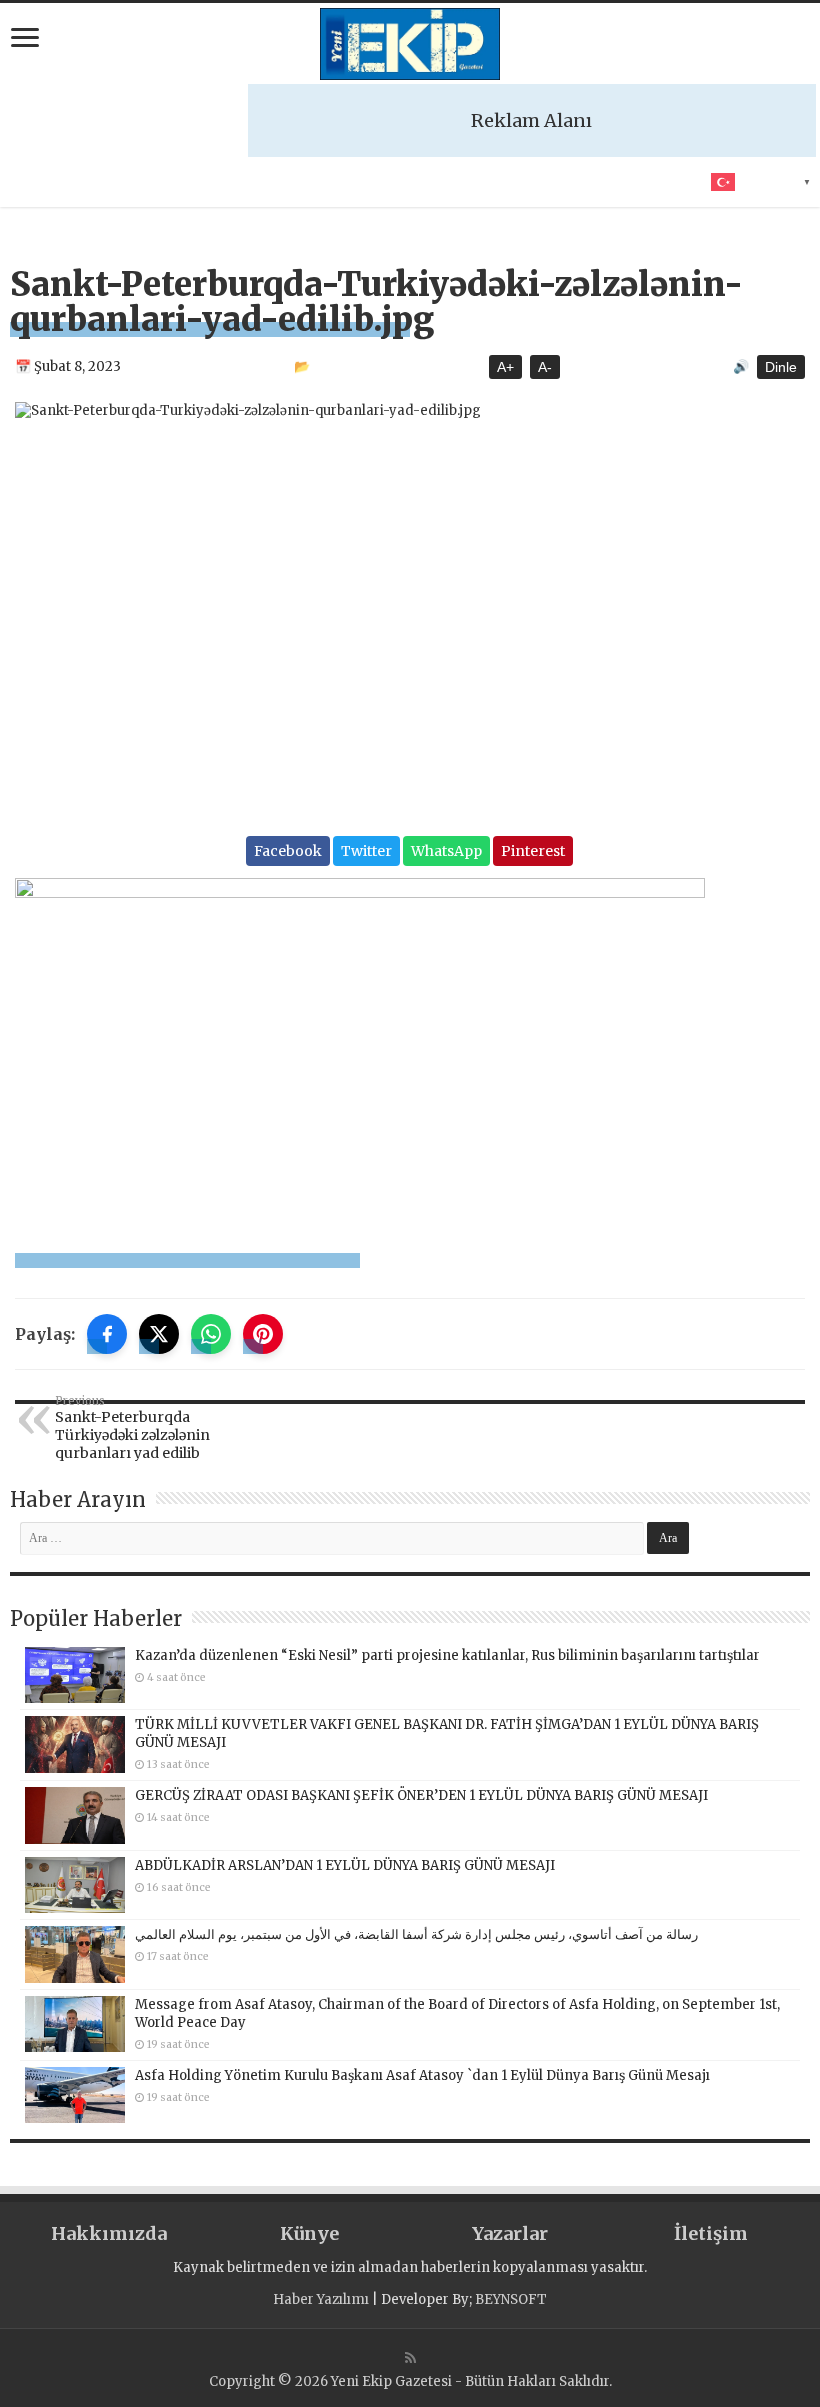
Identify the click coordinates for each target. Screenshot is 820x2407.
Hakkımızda (109, 2233)
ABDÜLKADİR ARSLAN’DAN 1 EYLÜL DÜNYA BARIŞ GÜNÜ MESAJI (345, 1865)
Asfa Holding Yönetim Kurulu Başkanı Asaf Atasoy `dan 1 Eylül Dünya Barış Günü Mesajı (422, 2075)
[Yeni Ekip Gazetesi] (410, 44)
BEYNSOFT (511, 2299)
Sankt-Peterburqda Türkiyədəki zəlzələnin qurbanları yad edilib (132, 1428)
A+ (505, 367)
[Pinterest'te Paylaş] (263, 1334)
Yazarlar (510, 2233)
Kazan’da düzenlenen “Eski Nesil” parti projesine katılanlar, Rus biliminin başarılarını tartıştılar (447, 1655)
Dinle (781, 367)
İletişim (711, 2233)
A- (545, 367)
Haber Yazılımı (321, 2299)
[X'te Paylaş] (159, 1334)
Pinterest (533, 851)
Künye (309, 2233)
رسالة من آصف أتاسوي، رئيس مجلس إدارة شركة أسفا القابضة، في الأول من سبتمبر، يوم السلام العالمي (416, 1934)
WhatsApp (446, 851)
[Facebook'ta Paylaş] (107, 1334)
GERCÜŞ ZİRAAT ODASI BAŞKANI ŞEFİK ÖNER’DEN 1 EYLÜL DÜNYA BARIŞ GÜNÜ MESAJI (421, 1795)
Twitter (366, 851)
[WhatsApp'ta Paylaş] (211, 1334)
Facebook (288, 851)
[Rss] (410, 2358)
